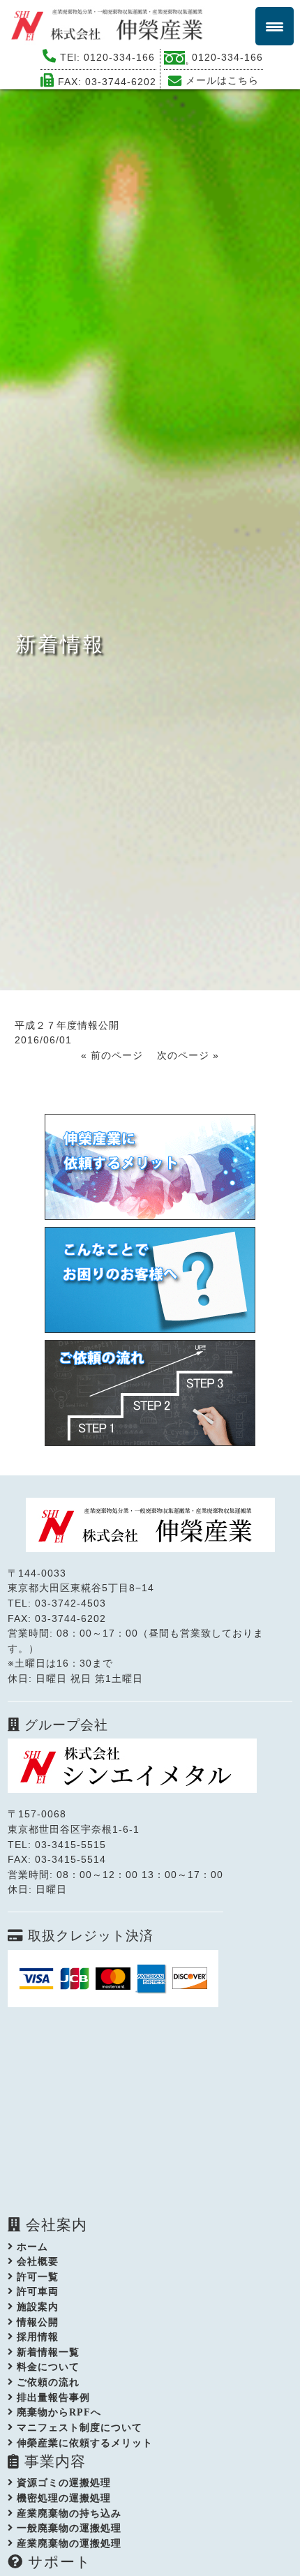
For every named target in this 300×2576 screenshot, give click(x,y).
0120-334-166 (119, 57)
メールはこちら (222, 80)
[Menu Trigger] (275, 26)
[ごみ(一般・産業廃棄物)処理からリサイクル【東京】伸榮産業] (112, 24)
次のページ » (188, 1055)
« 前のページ (112, 1055)
